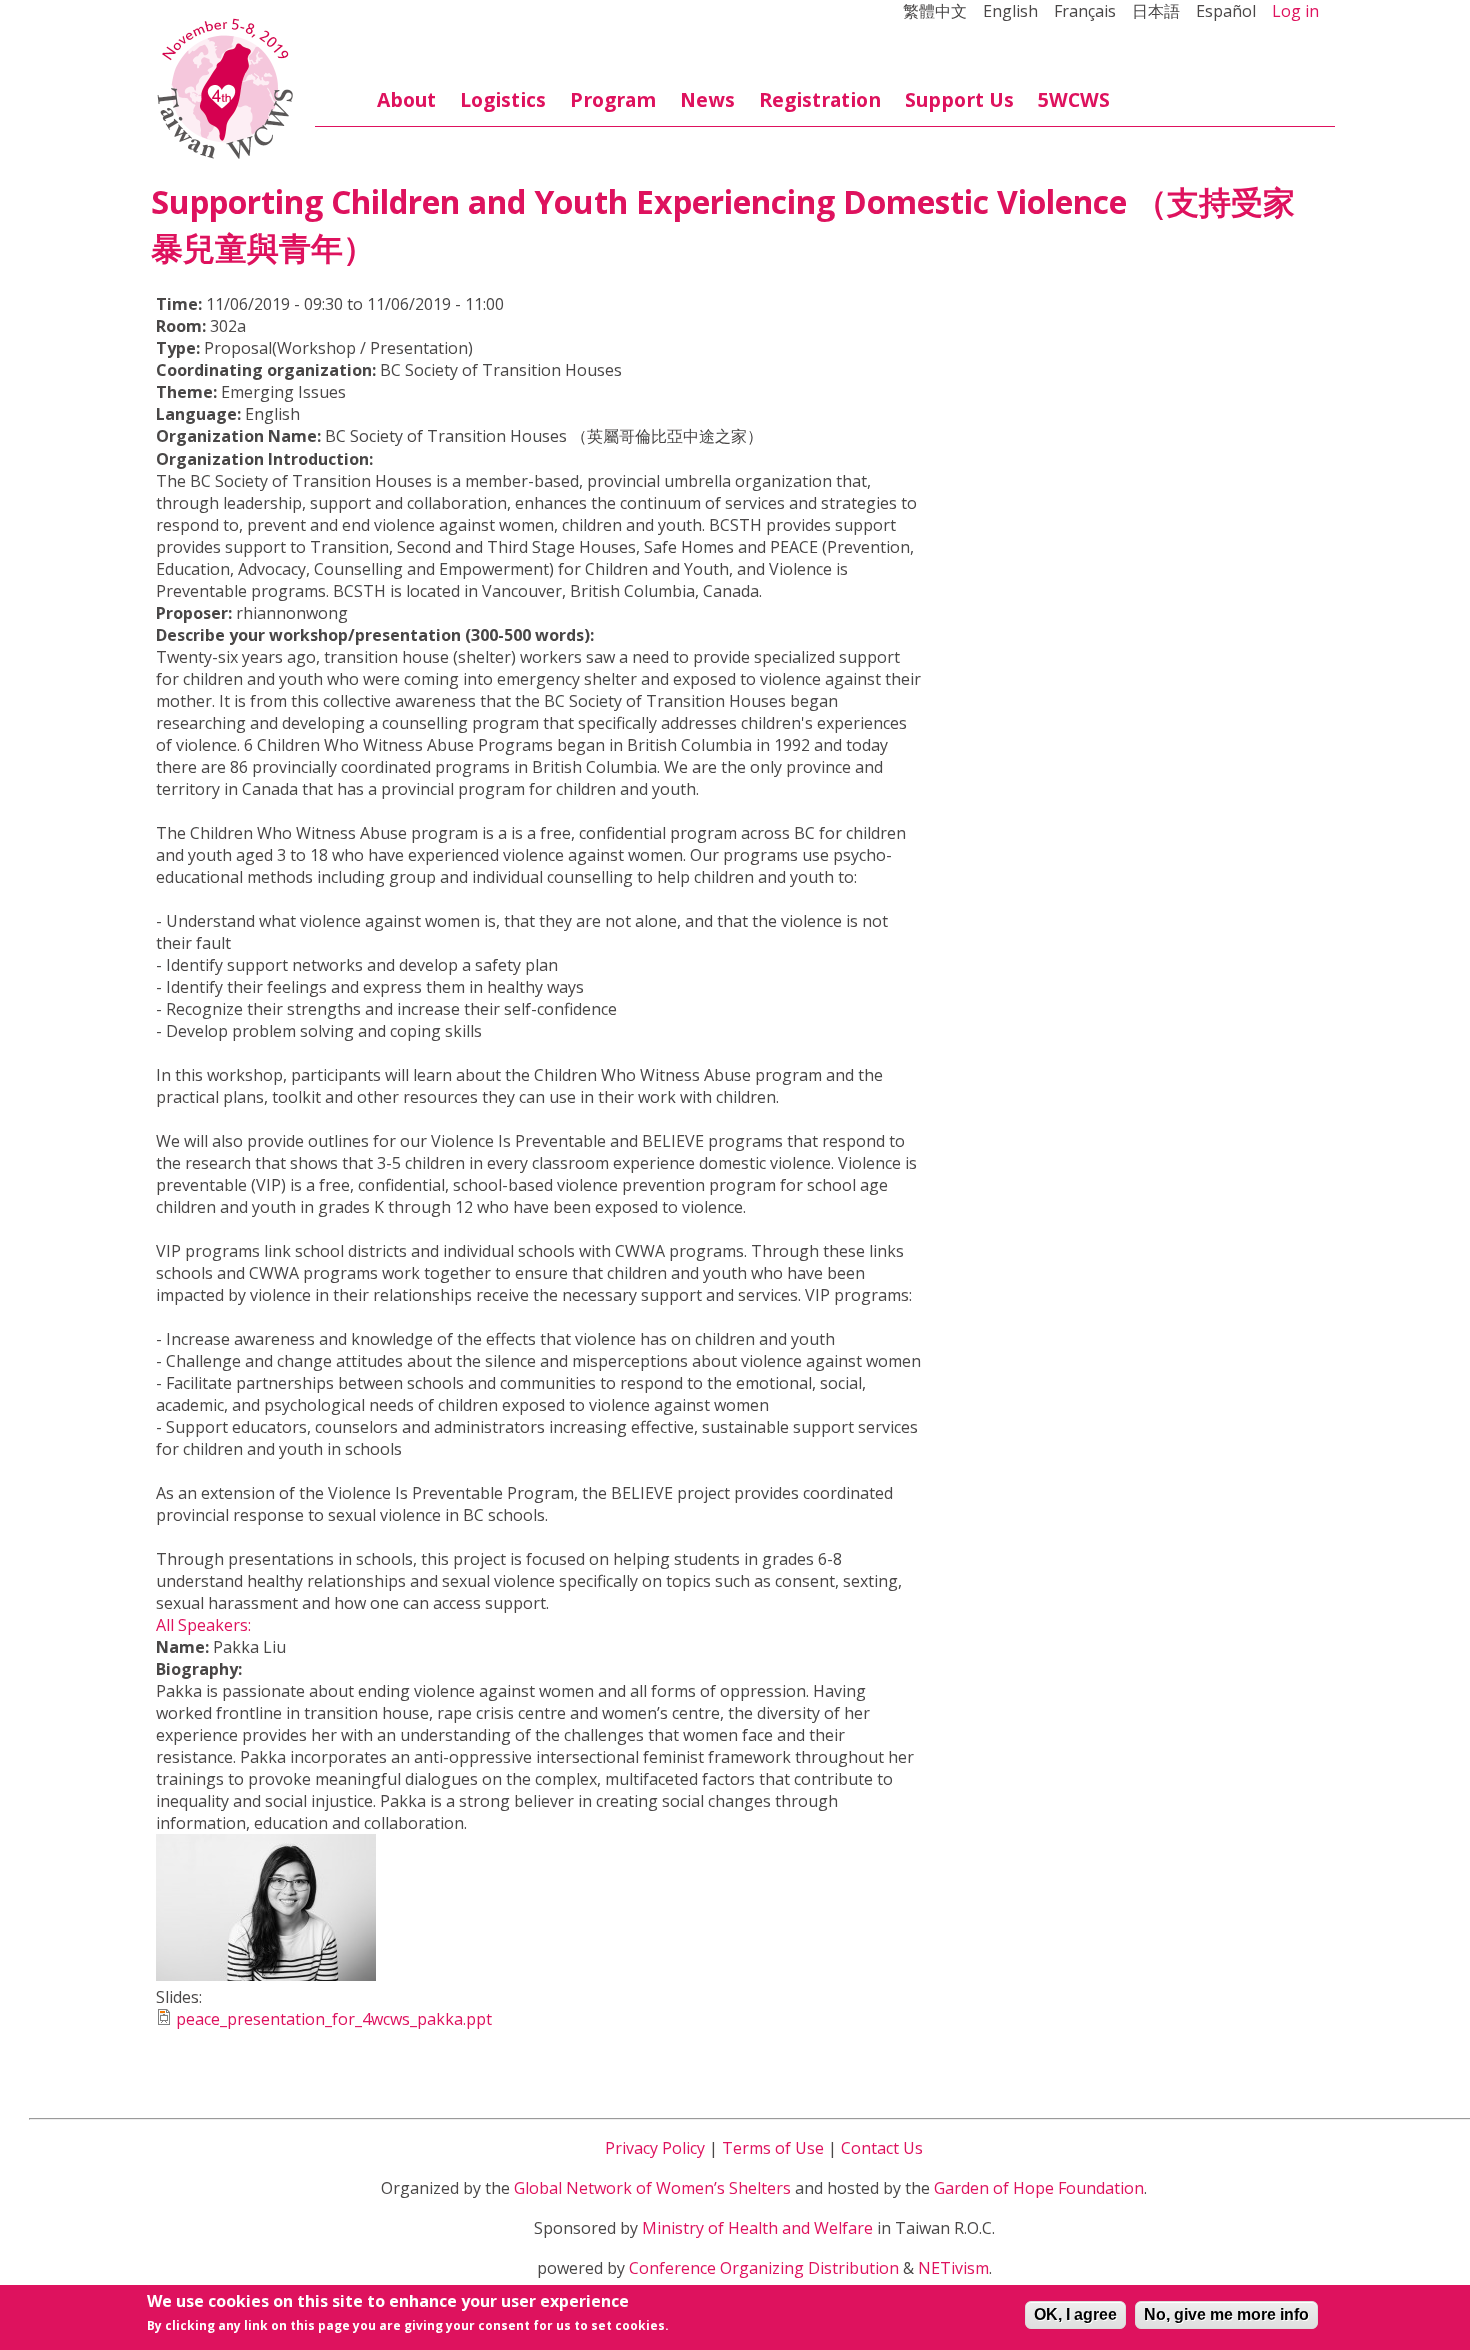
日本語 (1156, 11)
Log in (1295, 11)
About (406, 99)
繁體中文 (935, 11)
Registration (820, 99)
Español (1226, 11)
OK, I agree (1075, 2314)
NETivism (953, 2268)
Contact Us (882, 2148)
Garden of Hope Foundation (1039, 2188)
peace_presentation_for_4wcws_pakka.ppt (334, 2019)
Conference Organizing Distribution (764, 2268)
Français (1085, 11)
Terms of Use (773, 2148)
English (1010, 11)
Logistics (503, 99)
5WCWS (1074, 99)
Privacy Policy (655, 2148)
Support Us (959, 99)
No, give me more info (1226, 2314)
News (707, 99)
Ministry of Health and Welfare (757, 2228)
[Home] (225, 90)
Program (613, 99)
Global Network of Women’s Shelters (652, 2188)
